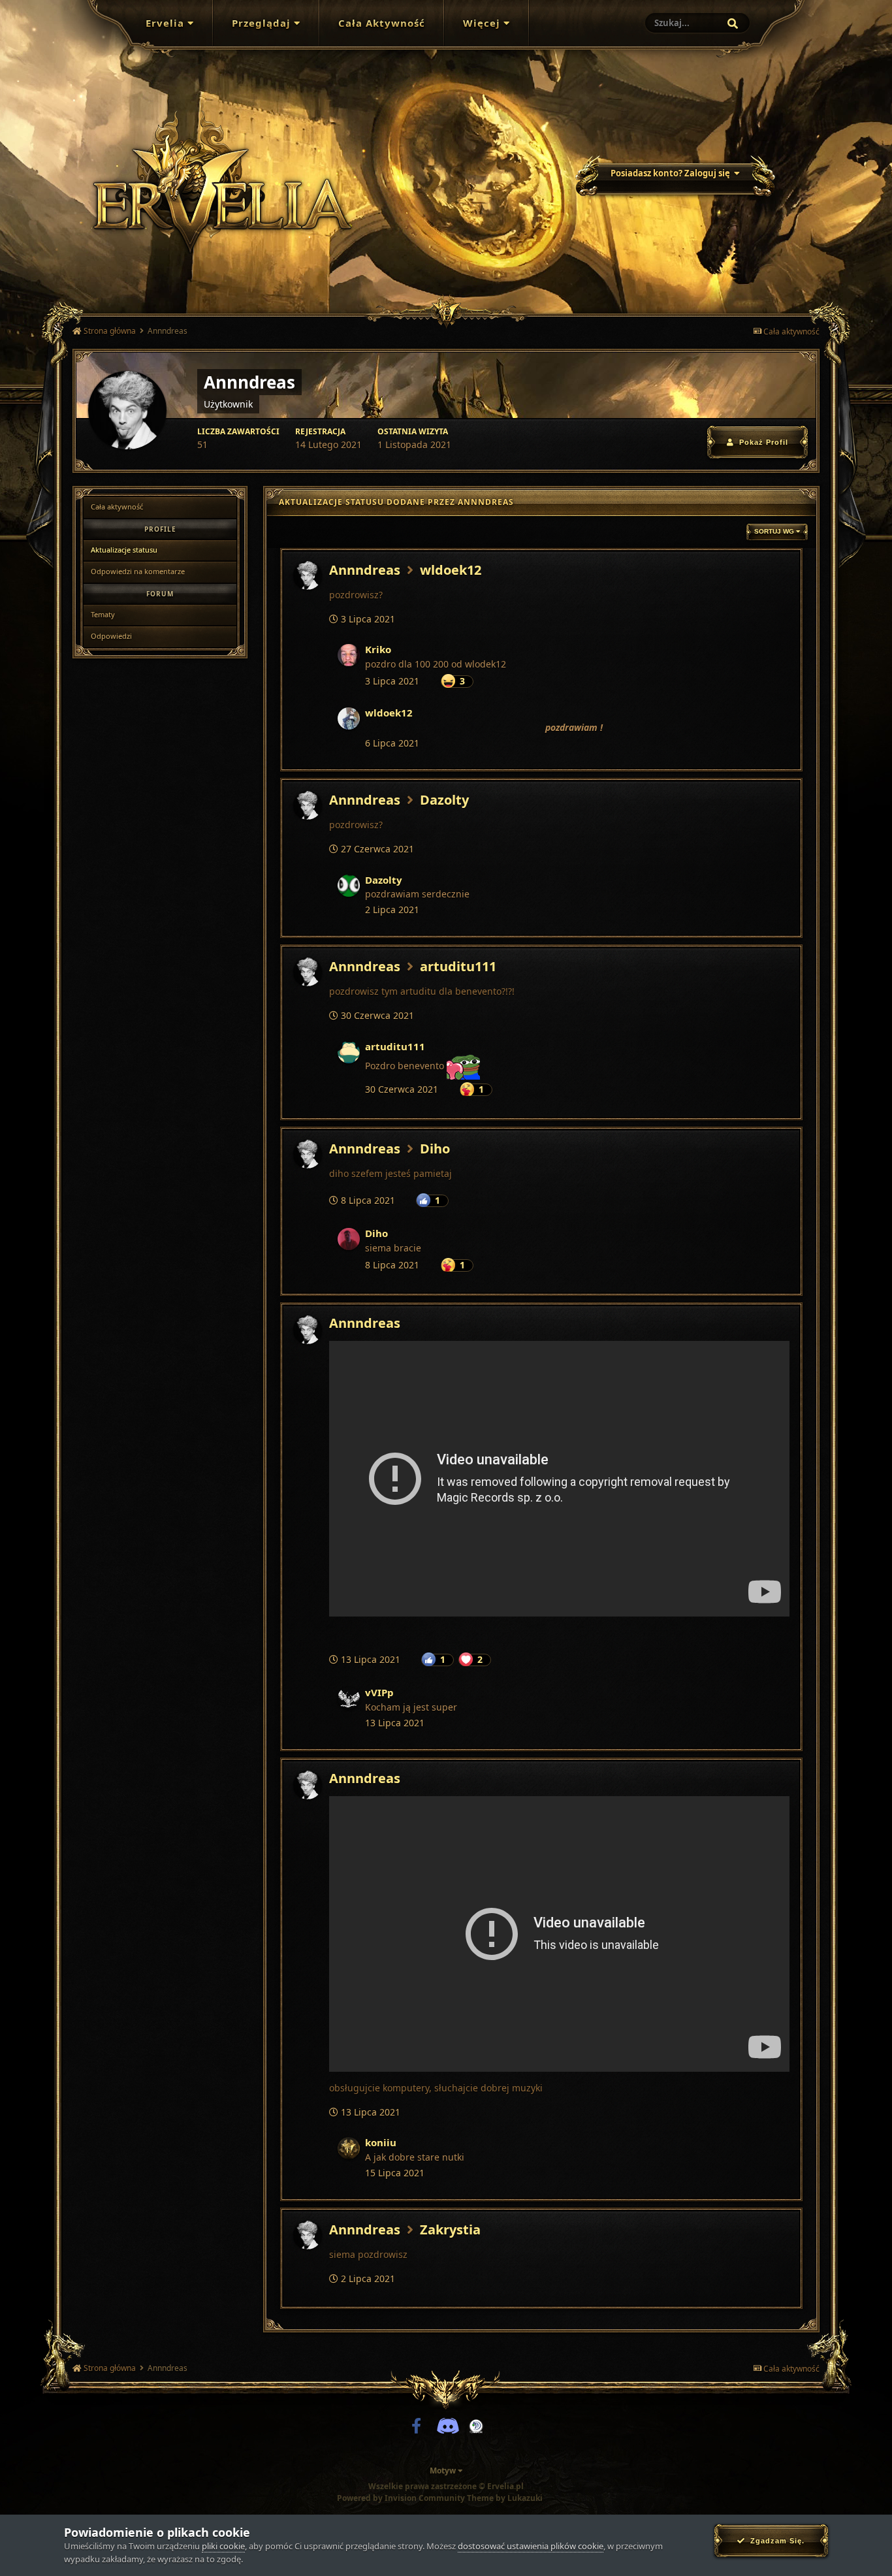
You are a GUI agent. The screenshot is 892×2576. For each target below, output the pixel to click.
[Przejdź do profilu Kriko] (349, 655)
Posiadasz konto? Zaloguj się (672, 173)
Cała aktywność (117, 507)
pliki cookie (223, 2546)
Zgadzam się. (775, 2541)
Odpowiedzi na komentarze (138, 571)
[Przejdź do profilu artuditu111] (349, 1052)
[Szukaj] (733, 24)
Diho (435, 1149)
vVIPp (379, 1692)
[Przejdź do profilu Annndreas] (308, 575)
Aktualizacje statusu (124, 550)
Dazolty (444, 800)
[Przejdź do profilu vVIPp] (349, 1698)
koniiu (381, 2142)
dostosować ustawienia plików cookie (531, 2546)
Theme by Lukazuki (505, 2498)
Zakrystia (450, 2230)
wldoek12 (451, 570)
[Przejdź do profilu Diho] (349, 1239)
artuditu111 (458, 966)
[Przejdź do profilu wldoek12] (349, 718)
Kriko (378, 649)
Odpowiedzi (111, 636)
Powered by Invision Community (401, 2498)
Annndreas (365, 570)
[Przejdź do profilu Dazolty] (349, 886)
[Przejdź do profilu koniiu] (349, 2148)
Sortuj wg (775, 531)
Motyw (444, 2471)
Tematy (103, 614)
